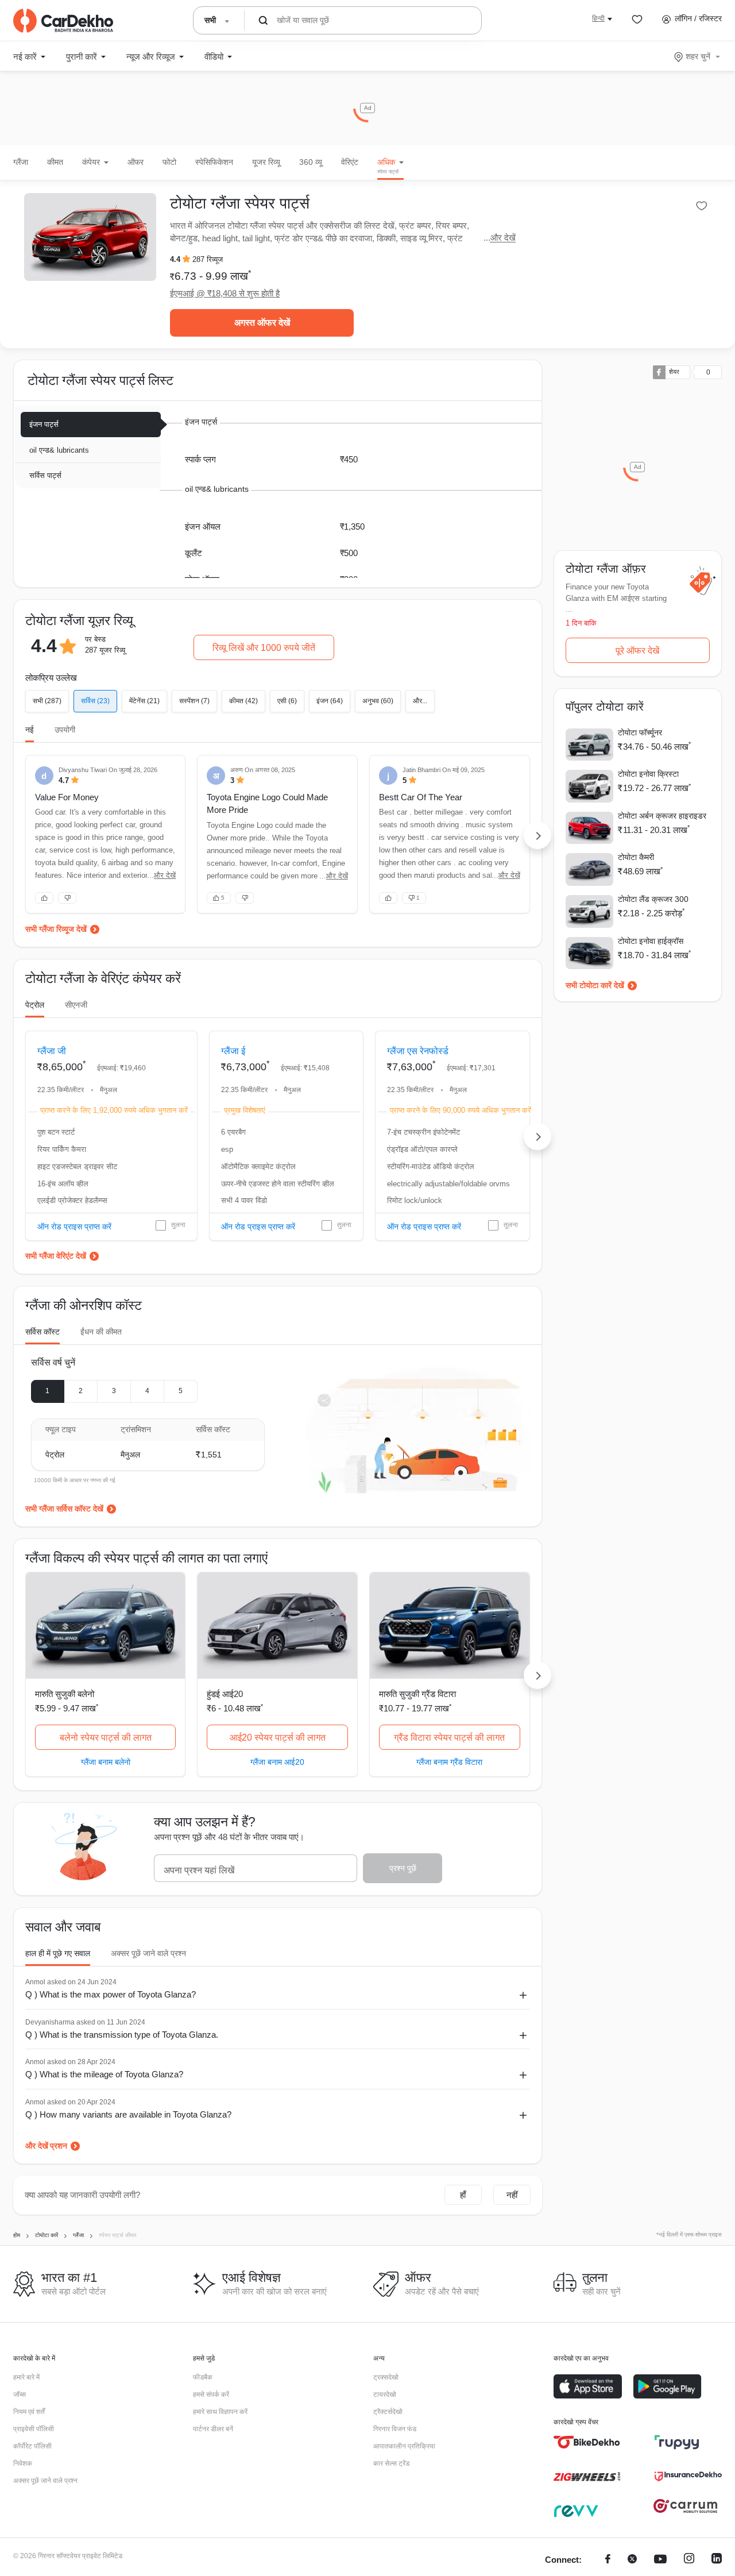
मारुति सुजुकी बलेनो (65, 1694)
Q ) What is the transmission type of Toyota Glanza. (122, 2035)
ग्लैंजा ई (233, 1051)
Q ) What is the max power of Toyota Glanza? (111, 1994)
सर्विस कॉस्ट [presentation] (42, 1332)
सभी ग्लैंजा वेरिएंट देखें (56, 1256)
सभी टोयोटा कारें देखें (595, 985)
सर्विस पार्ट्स (45, 475)
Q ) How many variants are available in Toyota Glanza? (128, 2114)
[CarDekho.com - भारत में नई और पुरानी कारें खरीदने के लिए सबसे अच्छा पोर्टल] (63, 21)
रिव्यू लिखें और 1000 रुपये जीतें (264, 648)
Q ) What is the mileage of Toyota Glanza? (104, 2074)
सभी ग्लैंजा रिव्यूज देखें (56, 929)
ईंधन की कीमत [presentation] (101, 1332)
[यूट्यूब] (660, 2560)
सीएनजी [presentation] (76, 1005)
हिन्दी (598, 18)
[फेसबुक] (608, 2560)
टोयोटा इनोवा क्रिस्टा (648, 774)
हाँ (463, 2195)
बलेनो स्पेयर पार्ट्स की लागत (106, 1738)
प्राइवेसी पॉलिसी (34, 2429)
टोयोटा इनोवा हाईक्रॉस (651, 941)
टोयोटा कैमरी (636, 857)
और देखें (503, 238)
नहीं (512, 2195)
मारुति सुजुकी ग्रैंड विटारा (417, 1694)
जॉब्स (20, 2394)
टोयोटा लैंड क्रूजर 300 (653, 899)
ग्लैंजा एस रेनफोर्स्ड (418, 1051)
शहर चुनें (698, 56)
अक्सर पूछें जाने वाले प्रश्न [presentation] (148, 1953)
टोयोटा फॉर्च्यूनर (640, 732)
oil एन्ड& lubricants (59, 450)
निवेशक (23, 2463)
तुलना (178, 1225)
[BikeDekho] (587, 2442)
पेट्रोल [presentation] (35, 1005)
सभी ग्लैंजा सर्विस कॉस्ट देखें (64, 1509)
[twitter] (632, 2560)
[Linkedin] (717, 2560)
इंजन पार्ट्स (44, 424)
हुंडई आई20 (225, 1694)
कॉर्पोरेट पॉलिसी (32, 2446)
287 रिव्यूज (208, 259)
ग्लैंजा (21, 162)
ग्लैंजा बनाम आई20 (277, 1762)
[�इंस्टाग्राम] (689, 2560)
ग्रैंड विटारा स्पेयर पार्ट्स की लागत (449, 1738)
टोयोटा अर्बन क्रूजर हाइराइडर (662, 816)
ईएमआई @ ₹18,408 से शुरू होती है (225, 293)
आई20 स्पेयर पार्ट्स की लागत (278, 1738)
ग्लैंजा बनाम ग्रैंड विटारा (449, 1762)
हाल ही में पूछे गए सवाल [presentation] (58, 1953)
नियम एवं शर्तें (29, 2412)
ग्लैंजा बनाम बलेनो (106, 1762)
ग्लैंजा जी (52, 1051)
